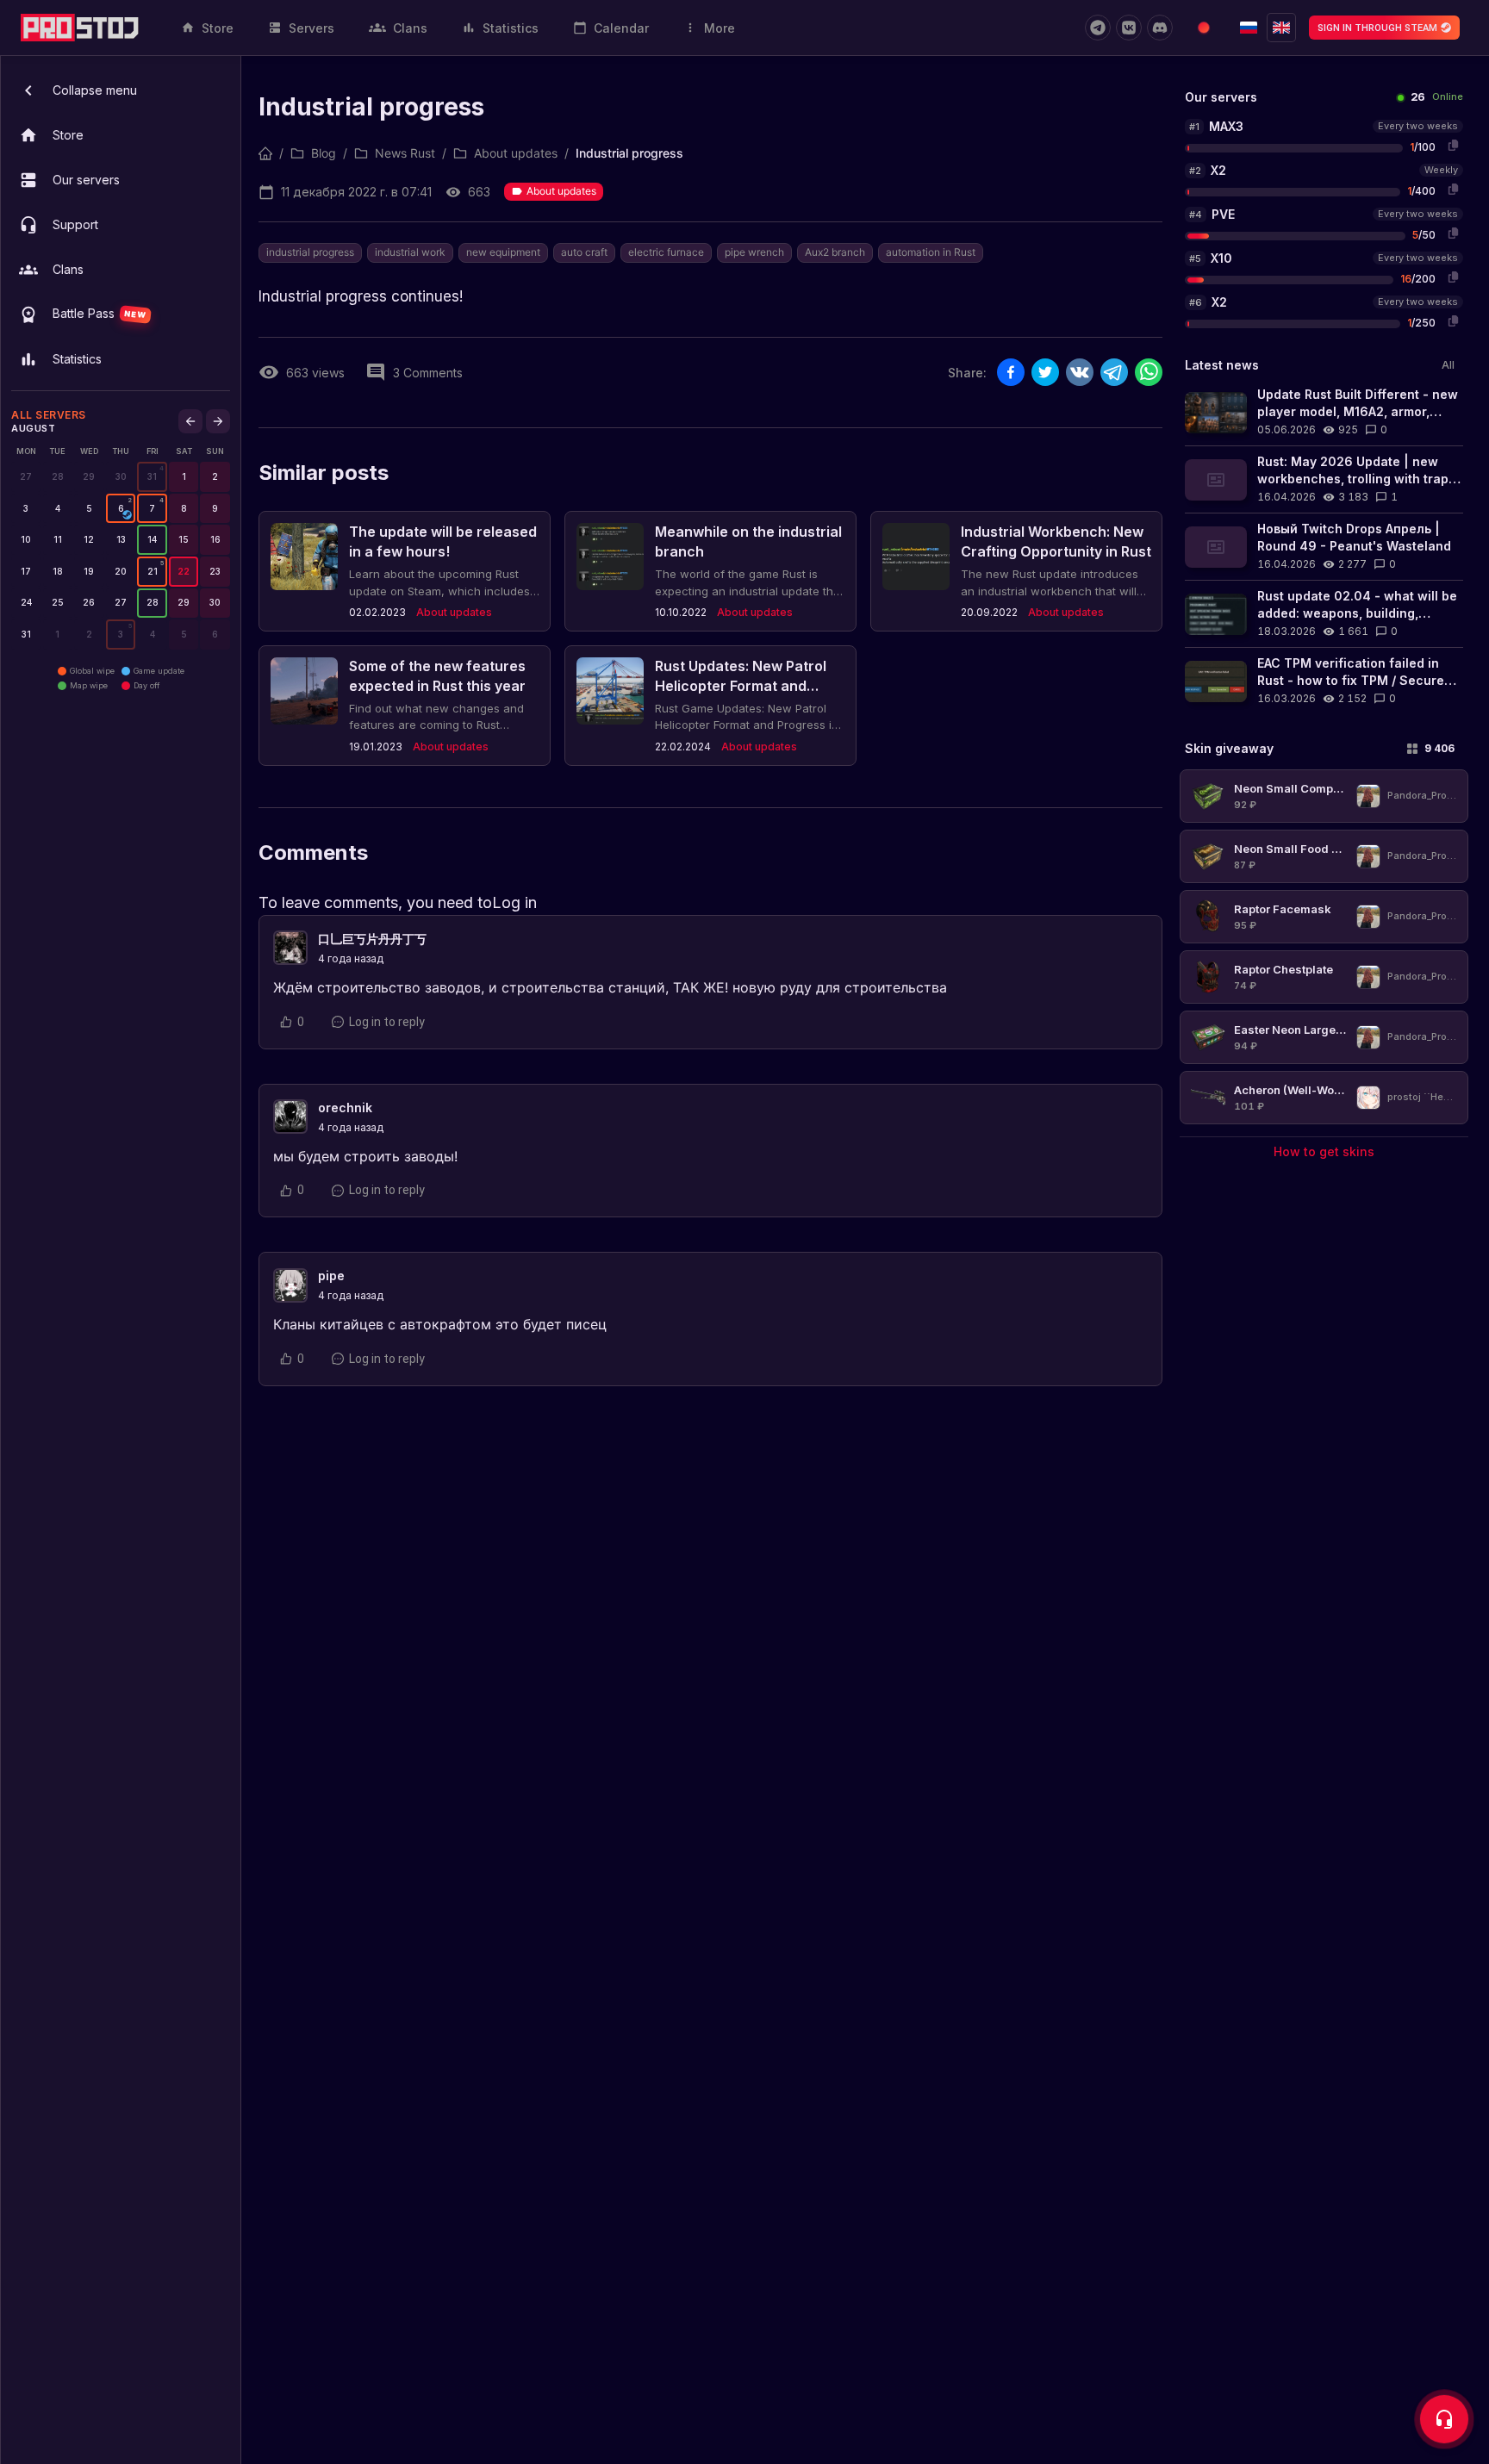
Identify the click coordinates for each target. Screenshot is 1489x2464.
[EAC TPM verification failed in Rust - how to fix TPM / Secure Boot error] (1324, 681)
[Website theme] (1204, 28)
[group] (152, 477)
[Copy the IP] (1453, 145)
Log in (514, 902)
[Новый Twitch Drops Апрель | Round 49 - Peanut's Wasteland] (1324, 547)
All (1448, 365)
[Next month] (218, 421)
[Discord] (1160, 28)
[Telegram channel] (1098, 28)
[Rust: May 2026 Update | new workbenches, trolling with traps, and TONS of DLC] (1324, 479)
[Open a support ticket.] (1444, 2419)
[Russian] (1249, 28)
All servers (49, 415)
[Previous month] (190, 421)
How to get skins (1324, 1151)
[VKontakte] (1129, 28)
